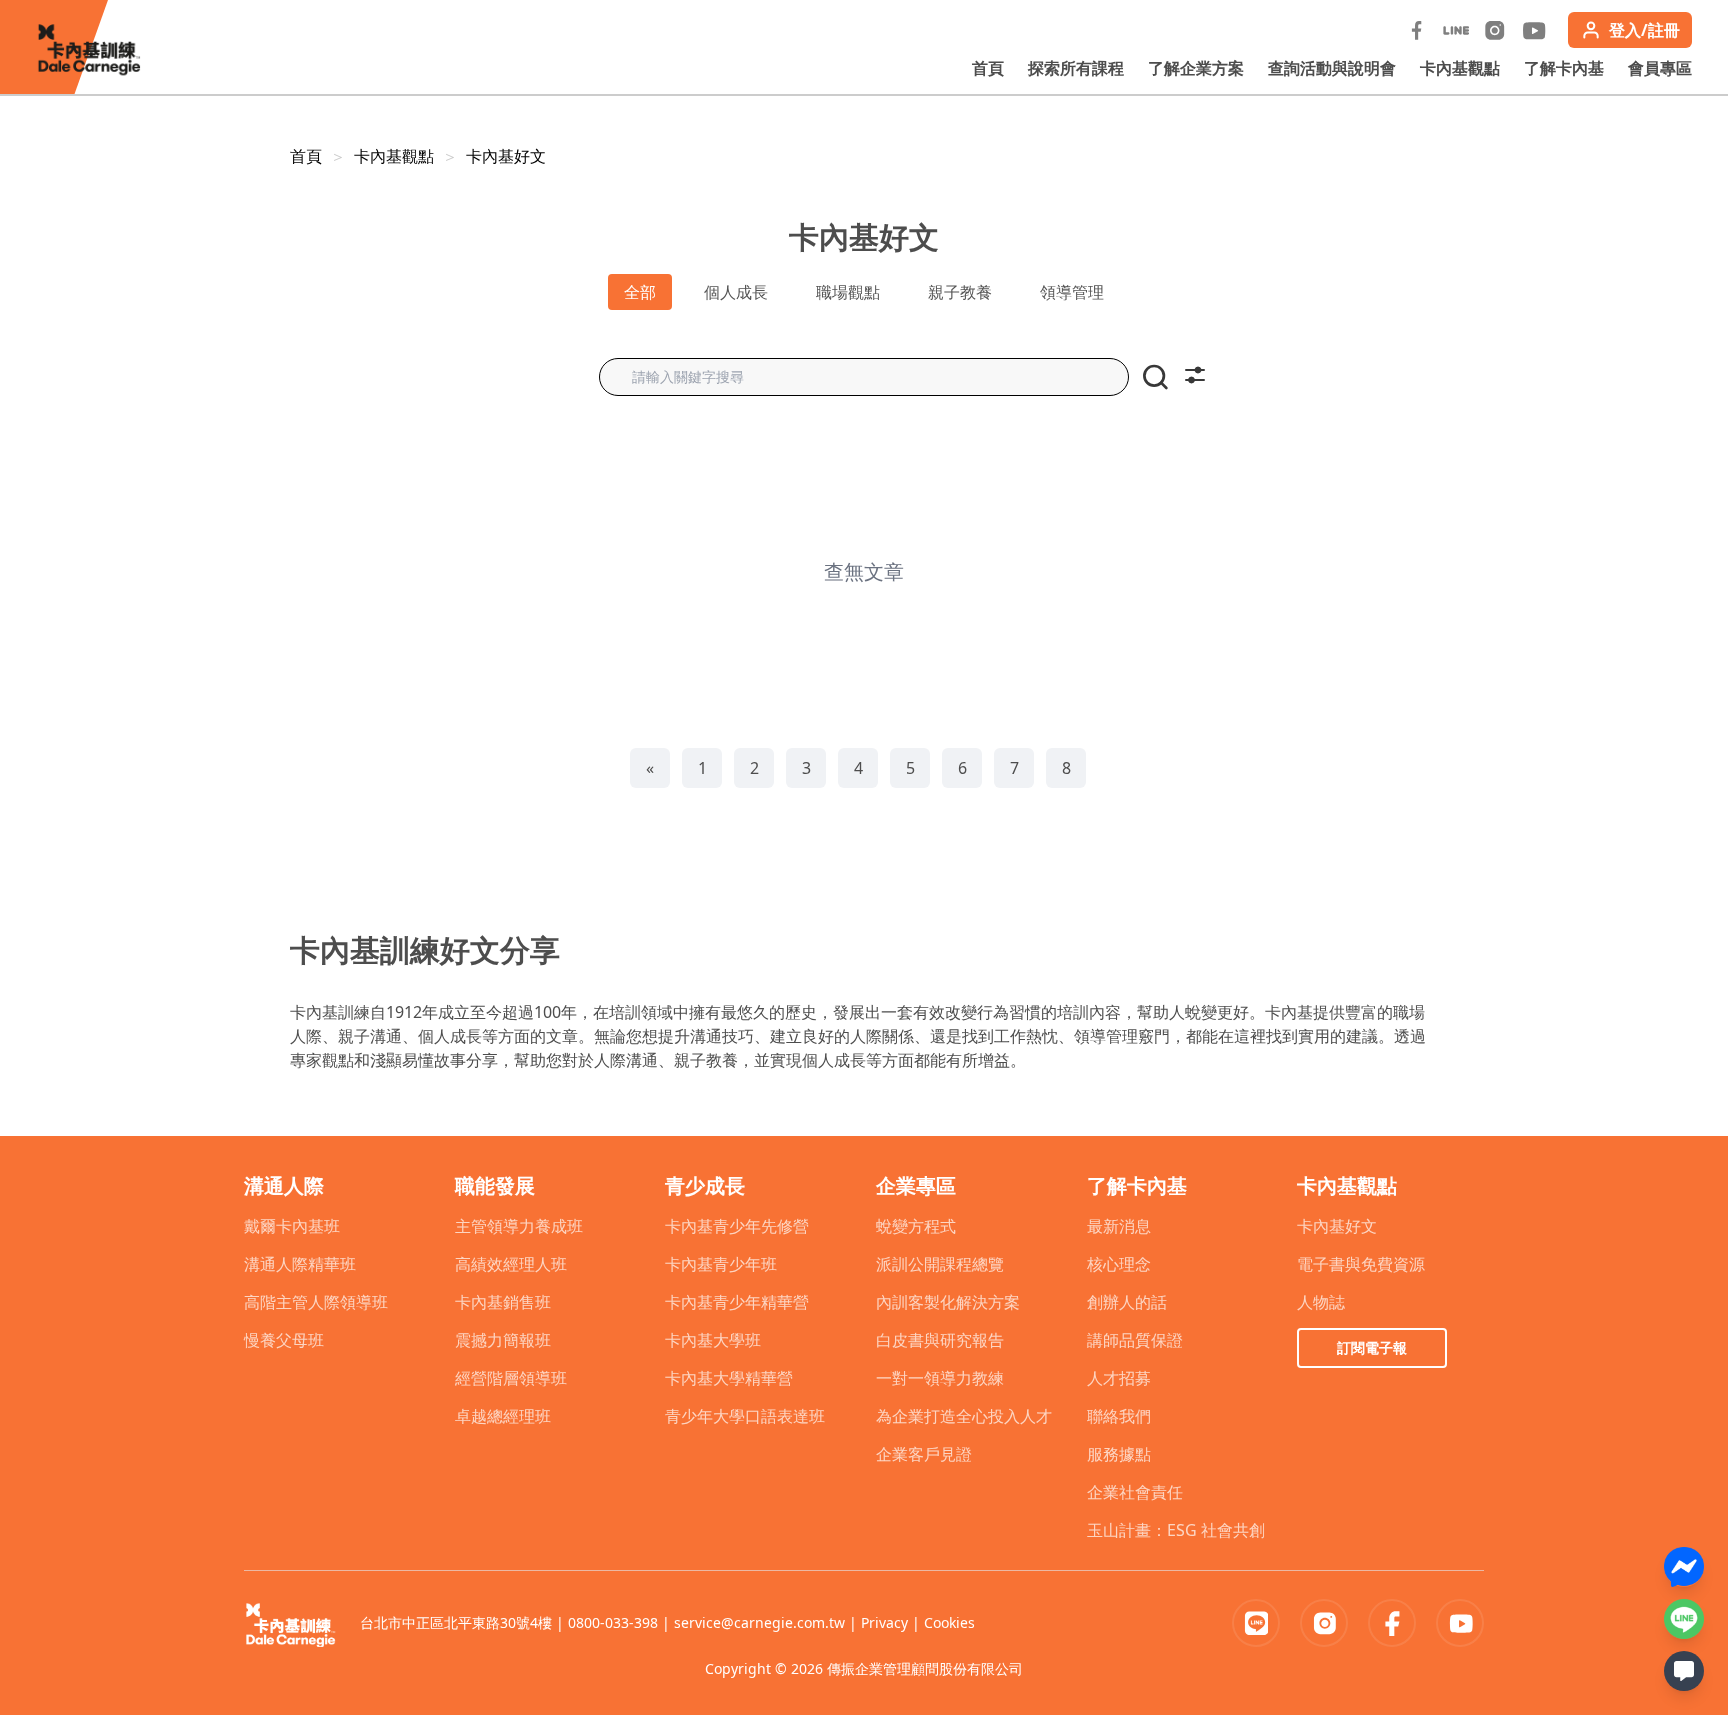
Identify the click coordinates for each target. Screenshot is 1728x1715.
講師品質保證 (1135, 1340)
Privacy (884, 1622)
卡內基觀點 (1460, 68)
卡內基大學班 (713, 1340)
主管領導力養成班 (519, 1226)
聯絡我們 (1119, 1416)
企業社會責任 (1135, 1492)
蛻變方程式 (916, 1226)
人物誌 (1321, 1302)
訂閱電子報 (1372, 1347)
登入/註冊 (1644, 30)
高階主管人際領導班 (316, 1302)
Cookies (949, 1622)
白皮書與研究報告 (940, 1340)
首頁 (988, 68)
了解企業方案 (1196, 68)
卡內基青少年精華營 (737, 1302)
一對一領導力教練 (940, 1378)
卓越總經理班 (503, 1416)
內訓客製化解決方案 (948, 1302)
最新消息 (1119, 1226)
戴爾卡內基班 (292, 1226)
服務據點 (1119, 1454)
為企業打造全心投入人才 (964, 1416)
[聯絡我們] (1684, 1671)
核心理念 (1119, 1264)
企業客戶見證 (924, 1454)
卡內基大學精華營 (729, 1378)
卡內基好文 (506, 156)
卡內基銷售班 (503, 1302)
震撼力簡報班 (503, 1340)
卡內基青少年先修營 (737, 1226)
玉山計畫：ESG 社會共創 (1176, 1530)
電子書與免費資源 (1361, 1264)
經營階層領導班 (511, 1378)
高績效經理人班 (511, 1264)
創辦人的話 (1127, 1302)
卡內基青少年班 (721, 1264)
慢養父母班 (284, 1340)
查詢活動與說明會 (1332, 68)
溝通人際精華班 (300, 1264)
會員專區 (1660, 68)
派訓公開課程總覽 (940, 1264)
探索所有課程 (1076, 68)
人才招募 (1119, 1378)
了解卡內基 (1564, 68)
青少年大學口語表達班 (745, 1416)
